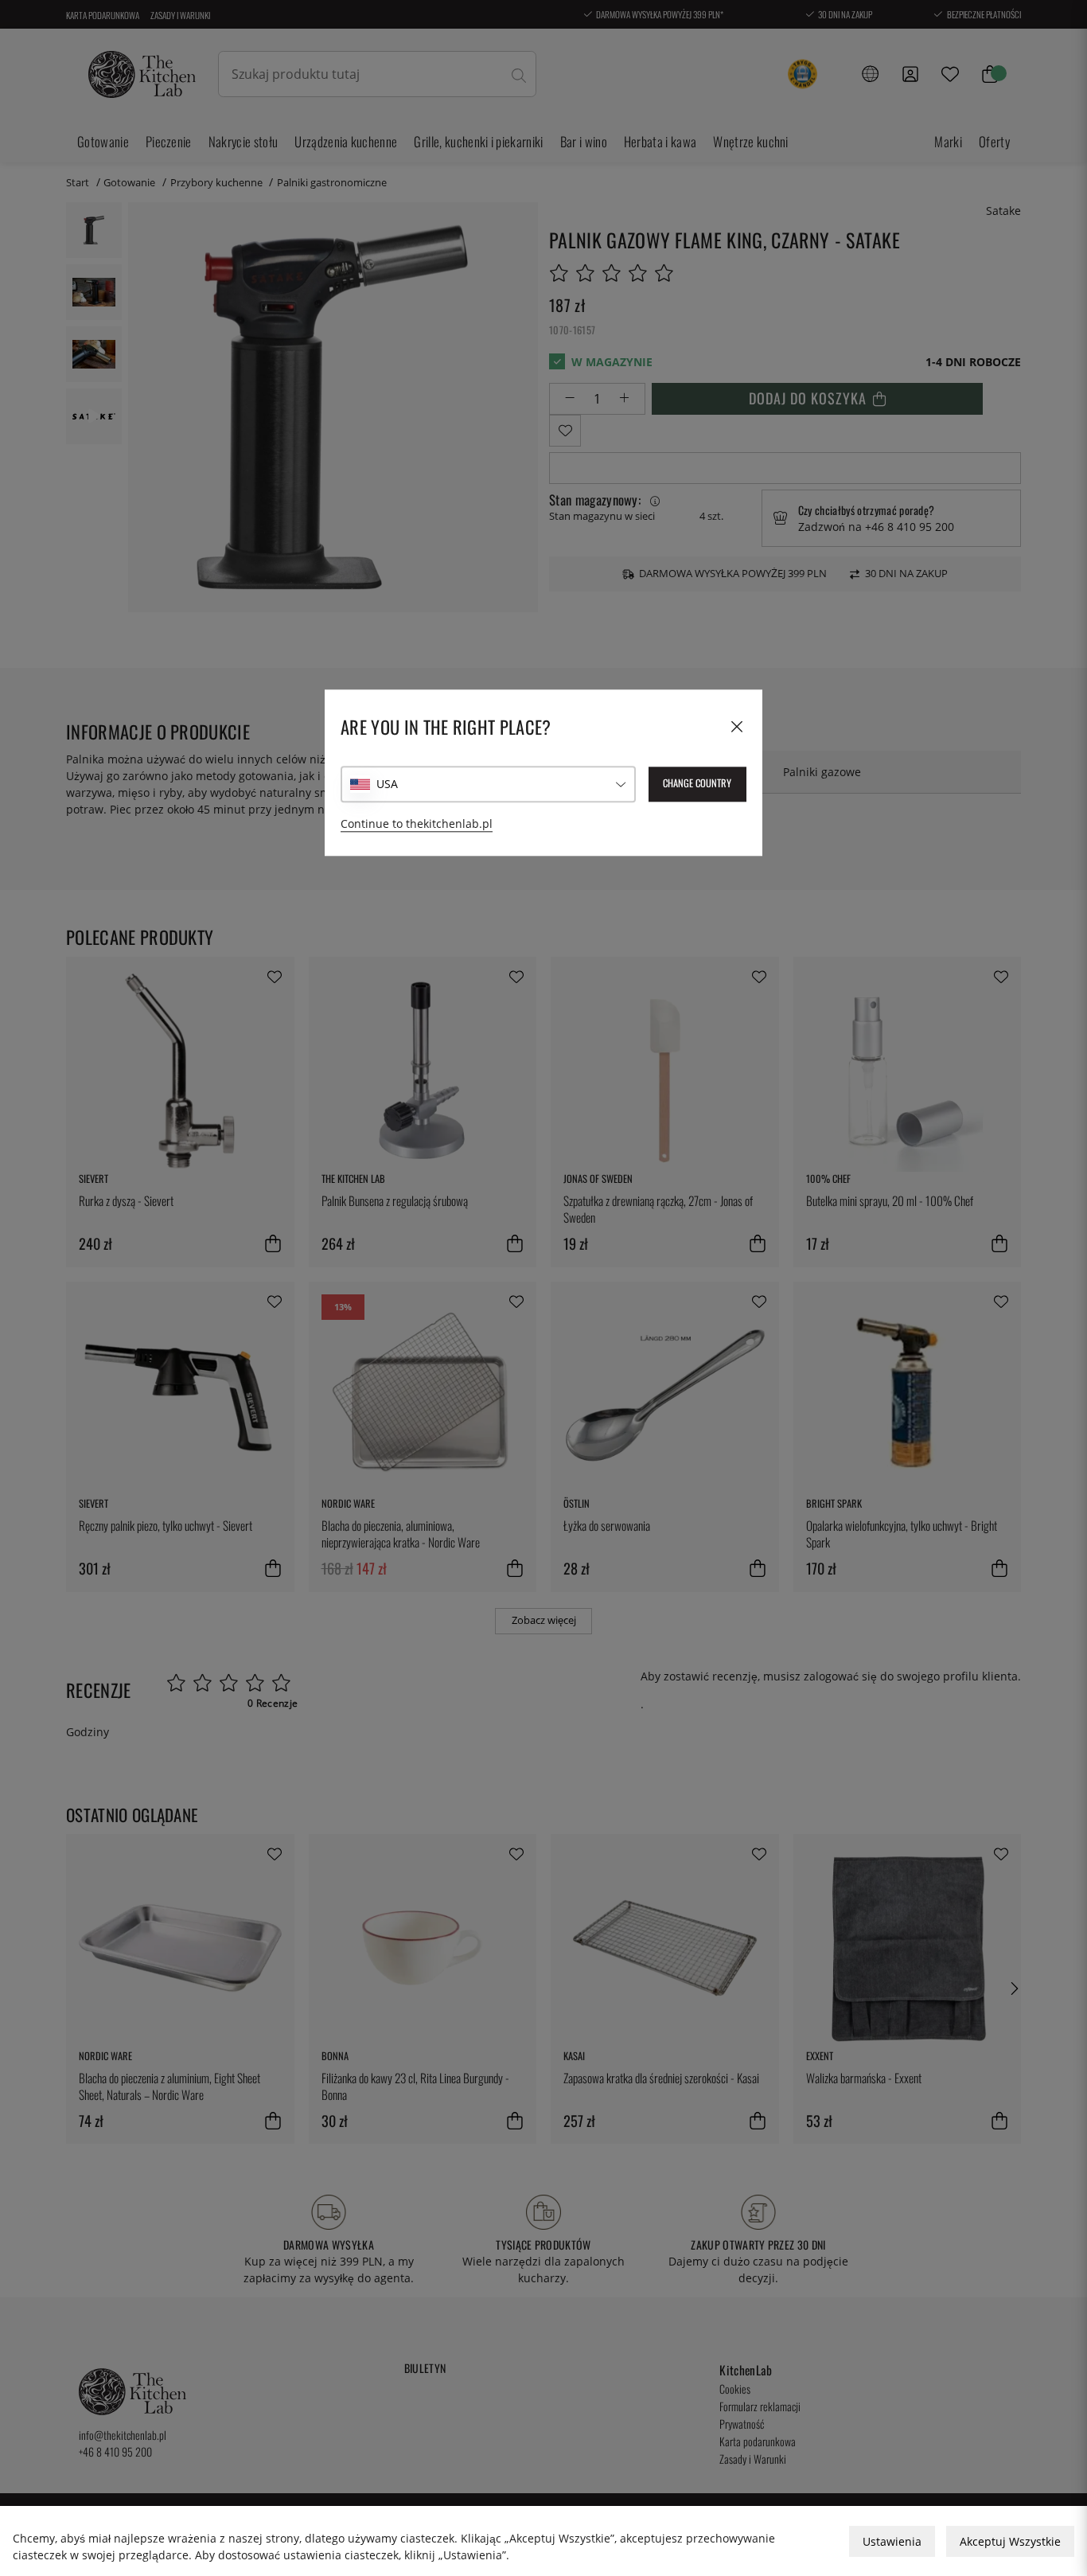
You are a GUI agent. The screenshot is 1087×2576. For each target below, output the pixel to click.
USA (387, 785)
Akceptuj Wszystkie (1010, 2541)
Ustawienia (892, 2541)
